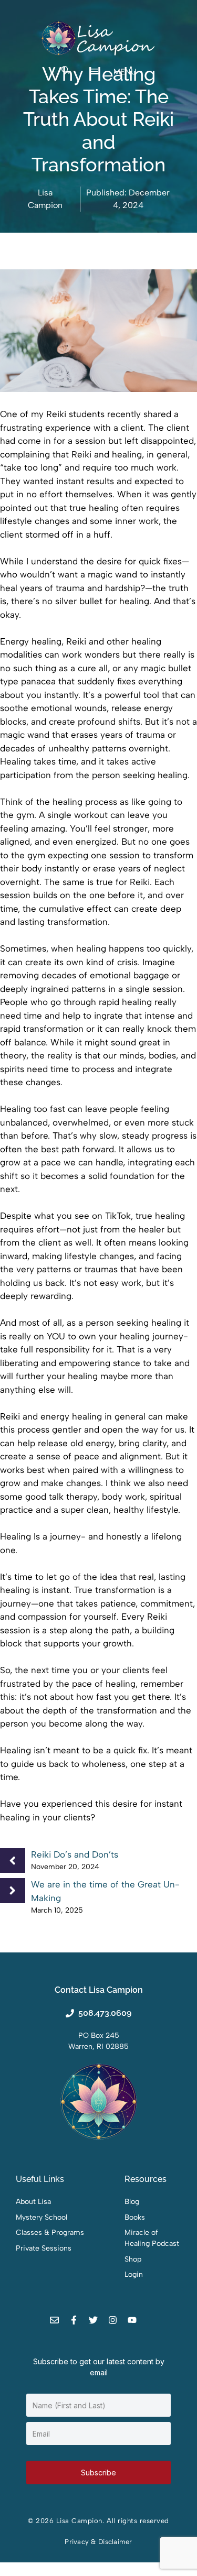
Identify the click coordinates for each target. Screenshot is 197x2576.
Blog (132, 2202)
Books (135, 2217)
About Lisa (33, 2202)
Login (134, 2274)
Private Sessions (44, 2248)
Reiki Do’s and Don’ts (75, 1854)
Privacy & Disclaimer (98, 2542)
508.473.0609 (105, 2013)
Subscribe (98, 2473)
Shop (133, 2259)
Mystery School (42, 2217)
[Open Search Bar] (65, 71)
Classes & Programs (50, 2233)
